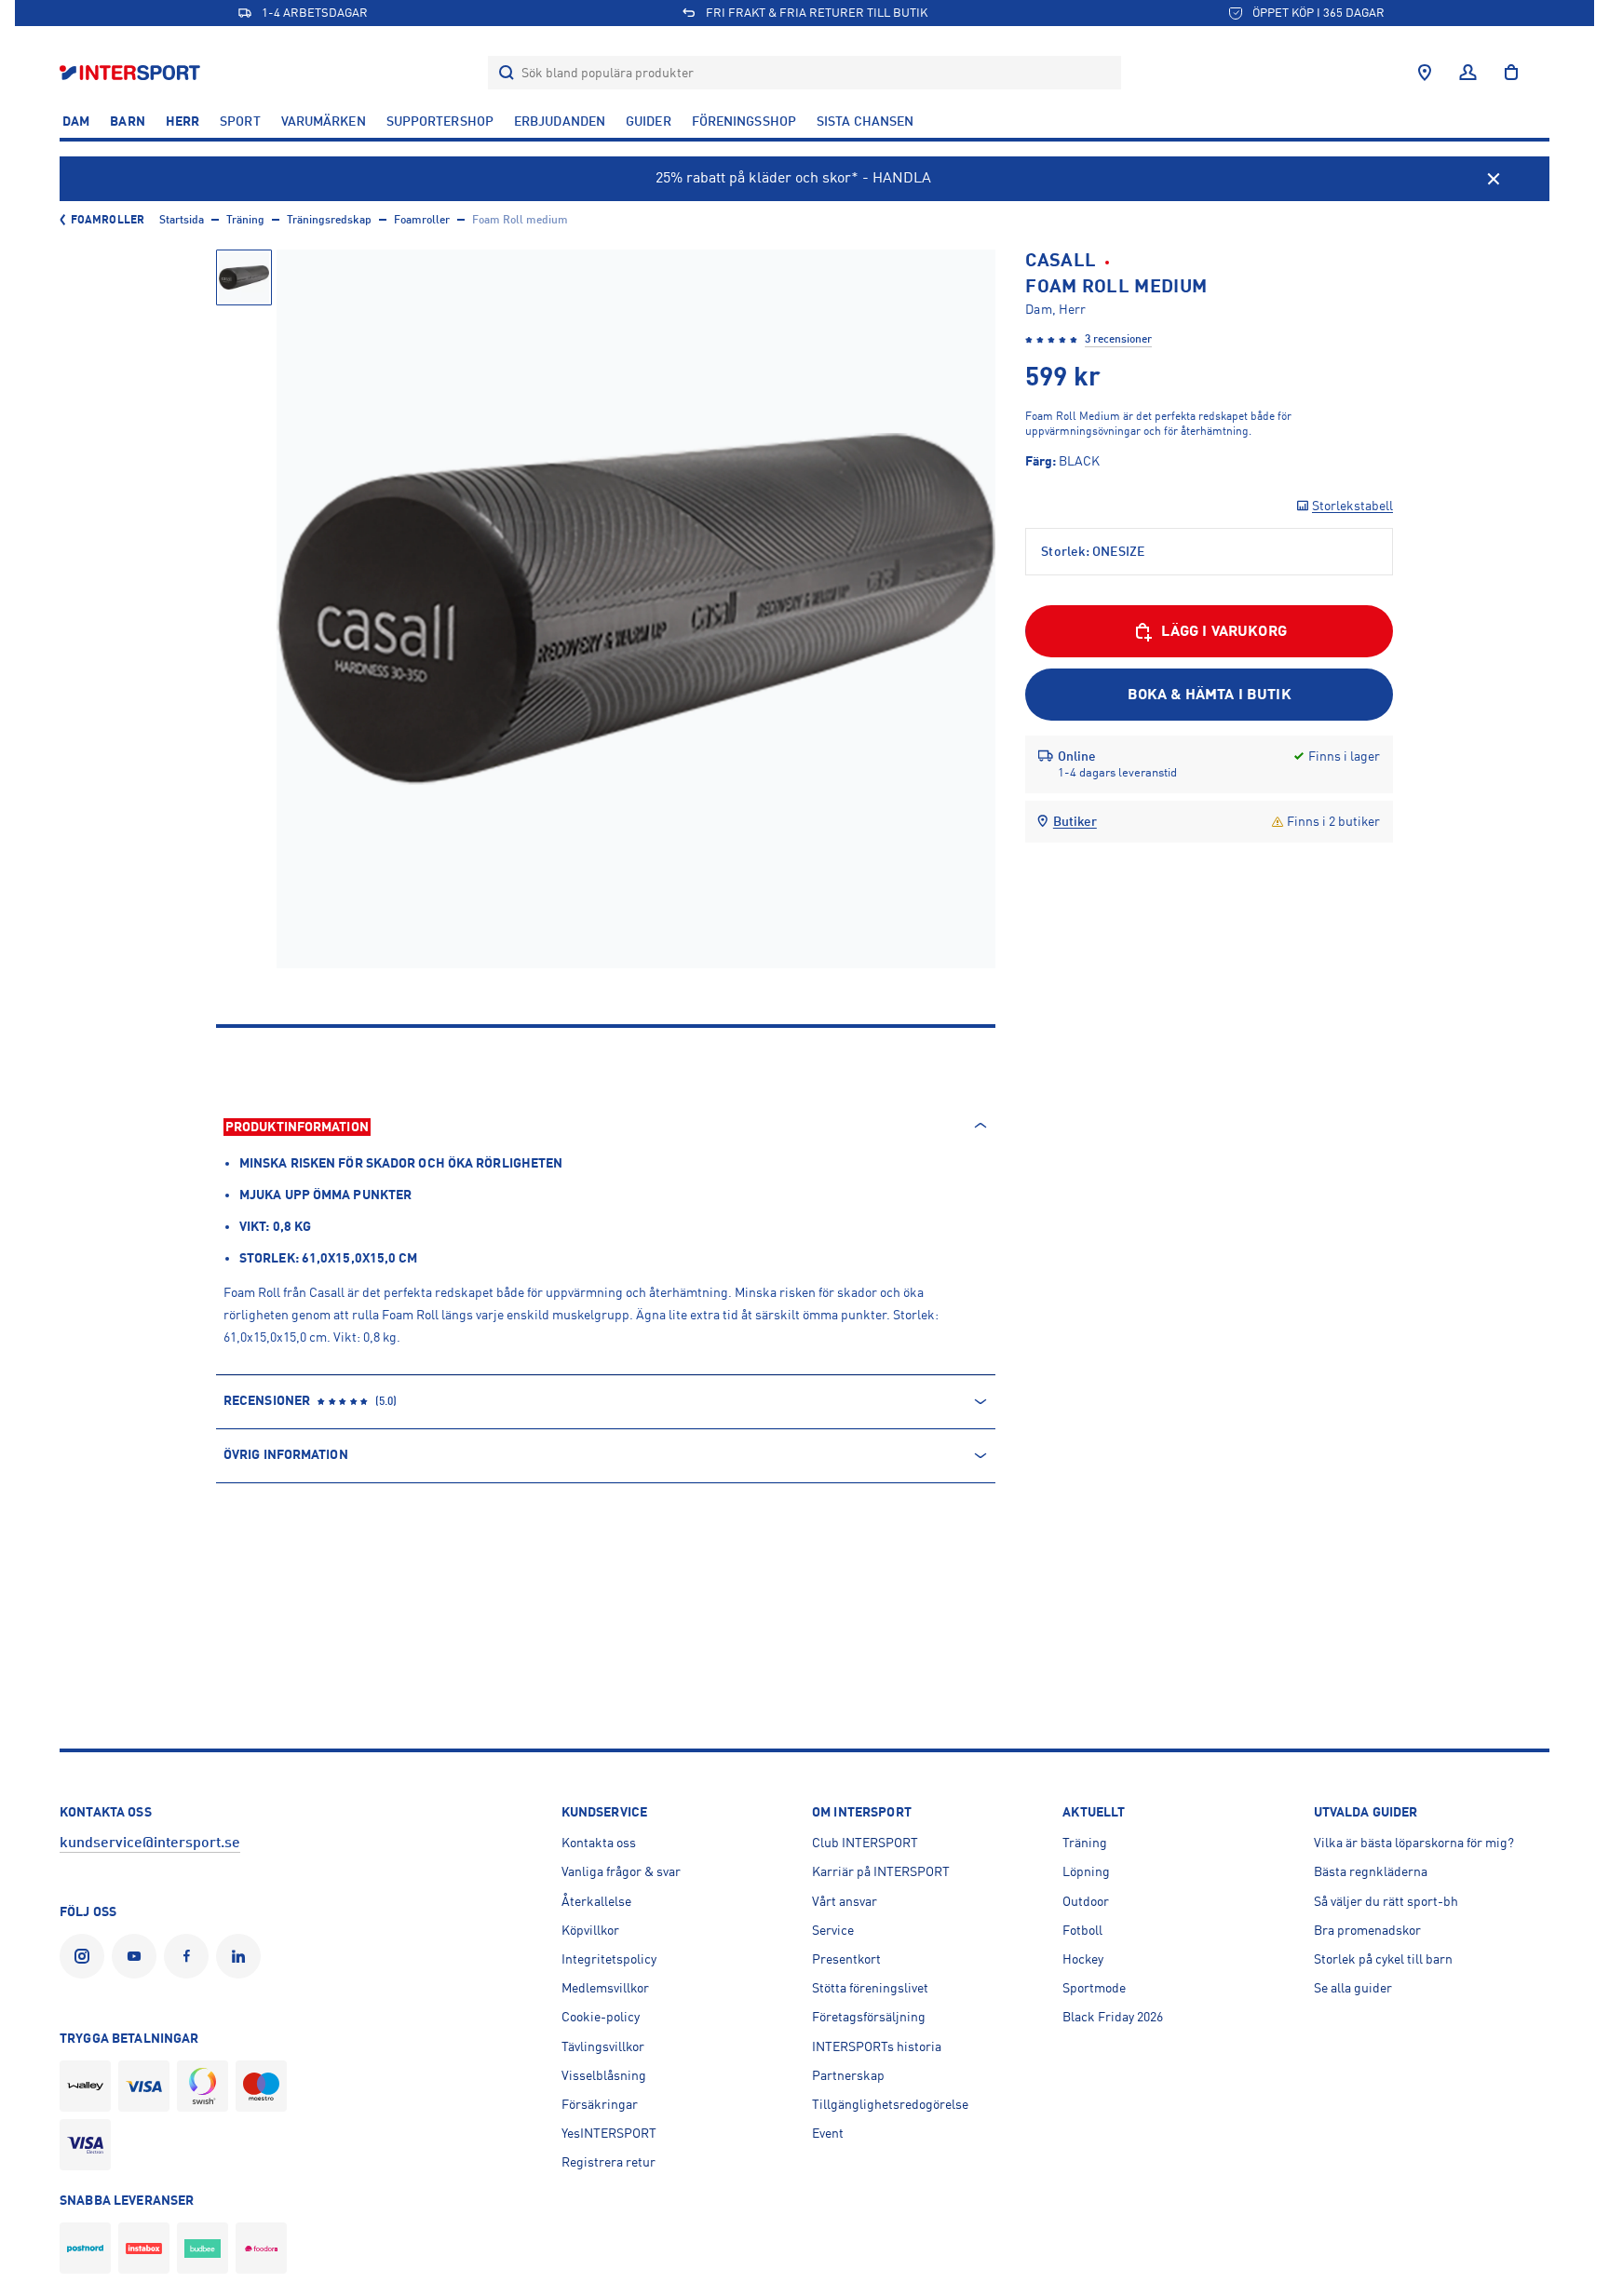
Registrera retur (608, 2162)
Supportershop (440, 121)
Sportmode (1094, 1988)
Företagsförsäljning (869, 2017)
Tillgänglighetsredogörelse (890, 2104)
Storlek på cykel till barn (1383, 1959)
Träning (245, 220)
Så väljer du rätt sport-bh (1386, 1901)
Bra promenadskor (1367, 1930)
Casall (1061, 260)
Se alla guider (1353, 1988)
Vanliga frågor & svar (621, 1871)
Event (828, 2133)
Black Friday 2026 (1113, 2017)
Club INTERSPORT (865, 1843)
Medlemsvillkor (605, 1988)
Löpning (1086, 1871)
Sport (240, 121)
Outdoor (1086, 1901)
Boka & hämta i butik (1210, 695)
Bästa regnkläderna (1371, 1871)
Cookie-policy (601, 2017)
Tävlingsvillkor (603, 2046)
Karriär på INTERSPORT (881, 1871)
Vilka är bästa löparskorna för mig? (1414, 1843)
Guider (649, 121)
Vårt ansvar (845, 1901)
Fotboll (1082, 1930)
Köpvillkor (590, 1930)
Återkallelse (596, 1901)
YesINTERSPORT (609, 2133)
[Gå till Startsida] (132, 72)
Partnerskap (848, 2075)
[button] (244, 277)
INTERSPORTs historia (877, 2046)
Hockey (1083, 1959)
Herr (183, 121)
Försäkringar (600, 2104)
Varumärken (324, 121)
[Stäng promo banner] (1494, 179)
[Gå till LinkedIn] (242, 1956)
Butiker (1075, 821)
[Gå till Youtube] (138, 1956)
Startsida (182, 220)
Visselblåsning (604, 2075)
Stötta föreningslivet (870, 1988)
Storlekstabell (1352, 506)
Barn (127, 121)
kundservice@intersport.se (150, 1843)
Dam (76, 121)
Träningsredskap (329, 220)
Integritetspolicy (609, 1959)
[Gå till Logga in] (1468, 73)
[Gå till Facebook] (190, 1956)
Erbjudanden (560, 121)
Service (833, 1930)
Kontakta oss (599, 1843)
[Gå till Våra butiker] (1425, 73)
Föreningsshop (744, 121)
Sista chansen (865, 121)
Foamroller (108, 220)
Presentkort (846, 1959)
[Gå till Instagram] (86, 1956)
